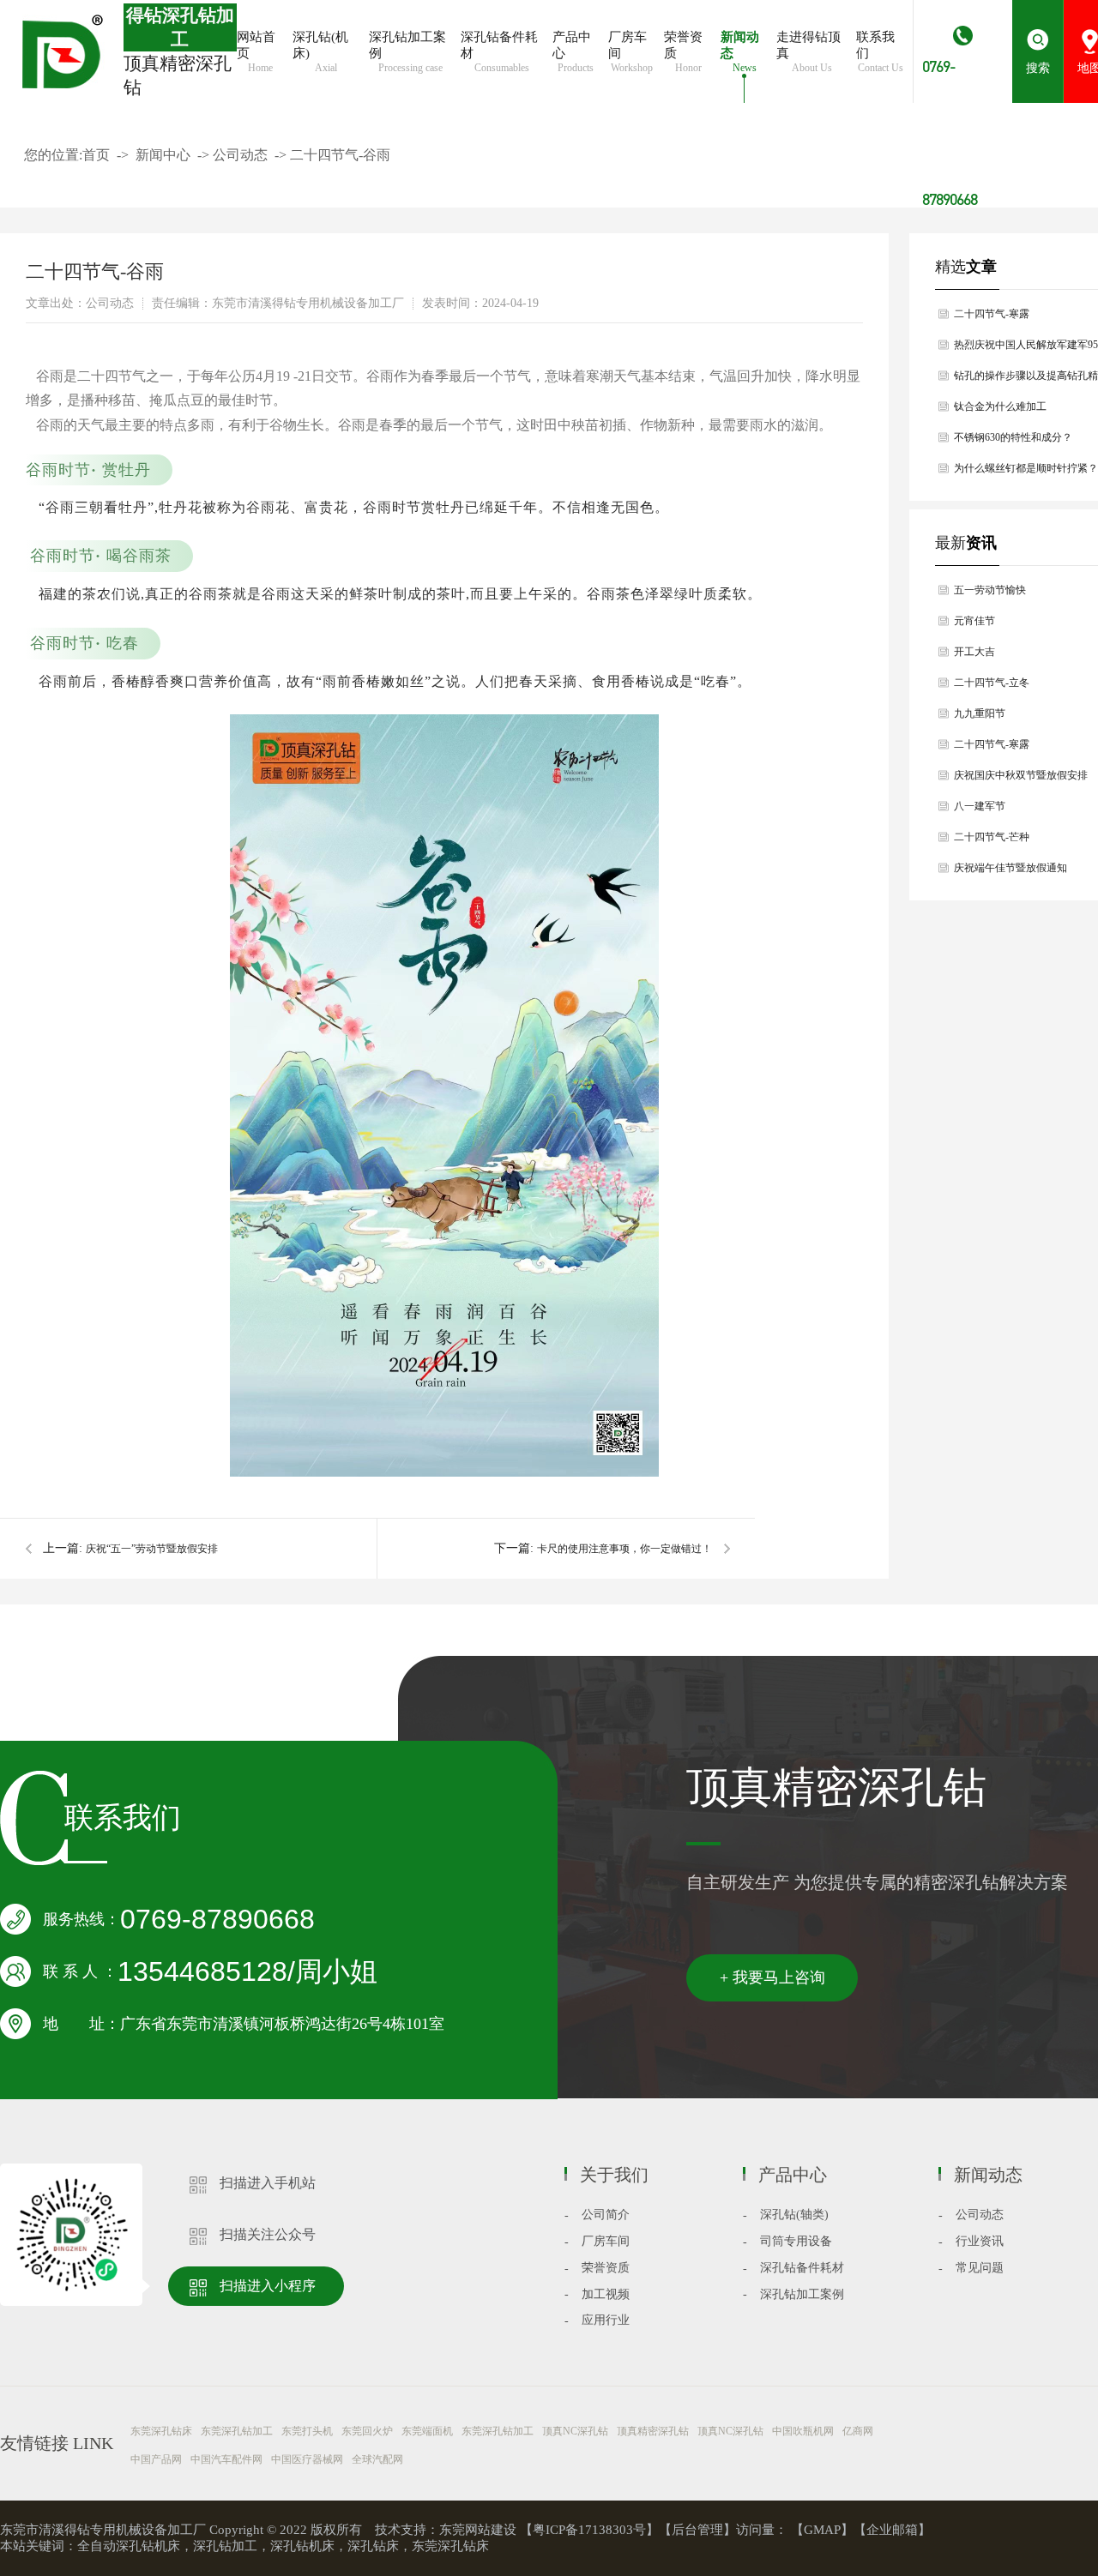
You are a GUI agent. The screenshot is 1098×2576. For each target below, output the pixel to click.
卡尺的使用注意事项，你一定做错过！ (624, 1549)
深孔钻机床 (302, 2546)
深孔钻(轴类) (794, 2215)
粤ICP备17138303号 (589, 2530)
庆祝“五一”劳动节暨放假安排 (152, 1549)
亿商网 (858, 2431)
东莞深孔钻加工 (237, 2431)
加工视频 (606, 2294)
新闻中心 (163, 155)
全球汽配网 (377, 2459)
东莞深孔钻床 (161, 2431)
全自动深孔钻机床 (129, 2546)
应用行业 (606, 2320)
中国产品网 (156, 2459)
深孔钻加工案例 (802, 2294)
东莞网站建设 (478, 2530)
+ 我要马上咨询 (772, 1977)
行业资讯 (980, 2241)
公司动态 (240, 155)
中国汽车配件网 (226, 2459)
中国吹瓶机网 (803, 2431)
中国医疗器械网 (307, 2459)
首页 (96, 155)
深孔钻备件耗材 (802, 2268)
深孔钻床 (373, 2546)
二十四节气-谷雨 (340, 155)
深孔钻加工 (225, 2546)
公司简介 (606, 2215)
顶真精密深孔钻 (653, 2431)
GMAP (822, 2530)
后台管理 (697, 2530)
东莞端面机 (427, 2431)
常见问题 (980, 2268)
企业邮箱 (892, 2530)
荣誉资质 (606, 2268)
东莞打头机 (307, 2431)
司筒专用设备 (796, 2241)
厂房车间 (606, 2241)
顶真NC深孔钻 (575, 2431)
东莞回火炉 (367, 2431)
